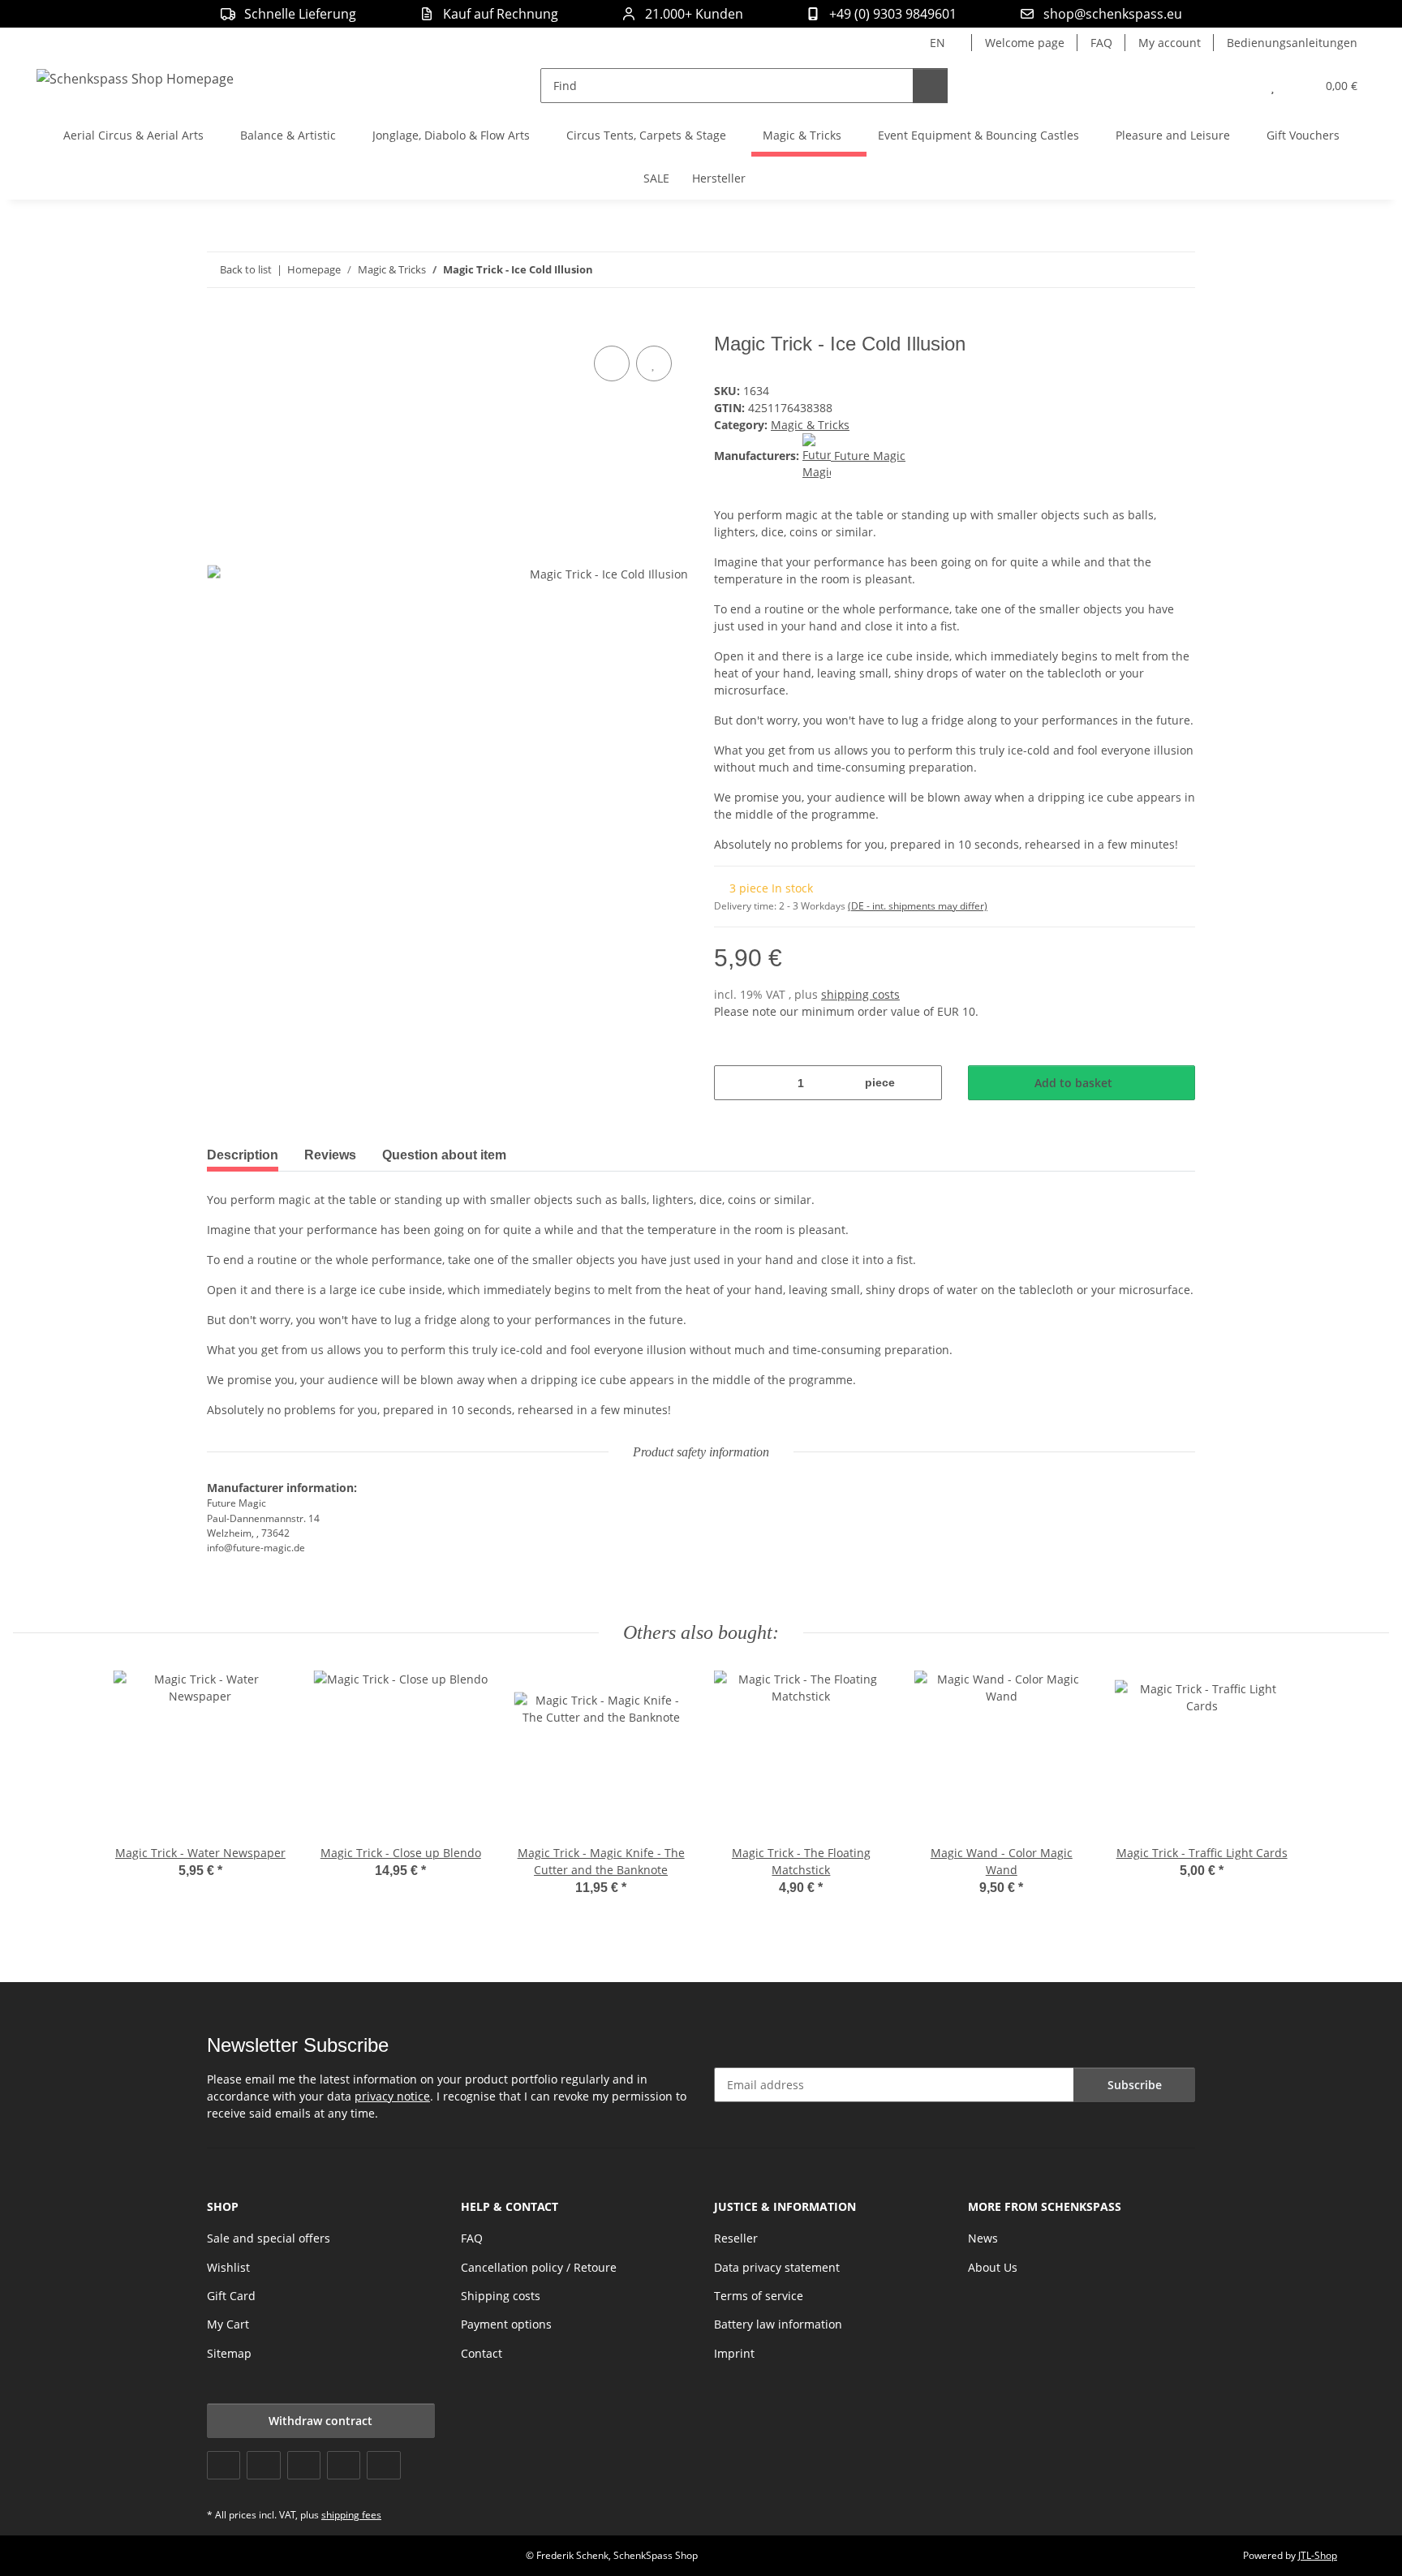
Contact (482, 2353)
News (983, 2238)
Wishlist (228, 2267)
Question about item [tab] (444, 1155)
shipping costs (860, 994)
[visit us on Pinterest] (304, 2465)
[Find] (930, 86)
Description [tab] (243, 1155)
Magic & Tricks (810, 425)
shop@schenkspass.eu (1113, 14)
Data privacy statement (777, 2267)
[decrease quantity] (732, 1083)
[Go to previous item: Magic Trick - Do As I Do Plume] (1143, 270)
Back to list (246, 269)
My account (1170, 43)
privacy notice (392, 2096)
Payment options (506, 2324)
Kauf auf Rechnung (501, 14)
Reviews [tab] (330, 1155)
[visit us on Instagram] (344, 2465)
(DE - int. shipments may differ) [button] (918, 906)
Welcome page (1025, 43)
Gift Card (231, 2296)
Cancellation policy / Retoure (539, 2267)
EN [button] (938, 43)
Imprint (734, 2353)
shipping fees (351, 2515)
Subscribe (1135, 2085)
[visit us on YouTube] (263, 2465)
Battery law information (778, 2324)
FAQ (1101, 43)
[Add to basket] (220, 324)
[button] (1240, 86)
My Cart (228, 2324)
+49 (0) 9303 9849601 (893, 14)
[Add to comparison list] (612, 363)
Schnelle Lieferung (300, 14)
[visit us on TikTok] (383, 2465)
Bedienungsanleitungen (1292, 43)
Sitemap (229, 2353)
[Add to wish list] (654, 363)
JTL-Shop (1318, 2555)
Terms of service (759, 2296)
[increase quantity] (924, 1083)
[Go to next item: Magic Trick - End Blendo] (1178, 270)
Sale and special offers (269, 2238)
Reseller (736, 2238)
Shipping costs (501, 2296)
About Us (993, 2267)
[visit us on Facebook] (224, 2465)
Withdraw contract (320, 2421)
